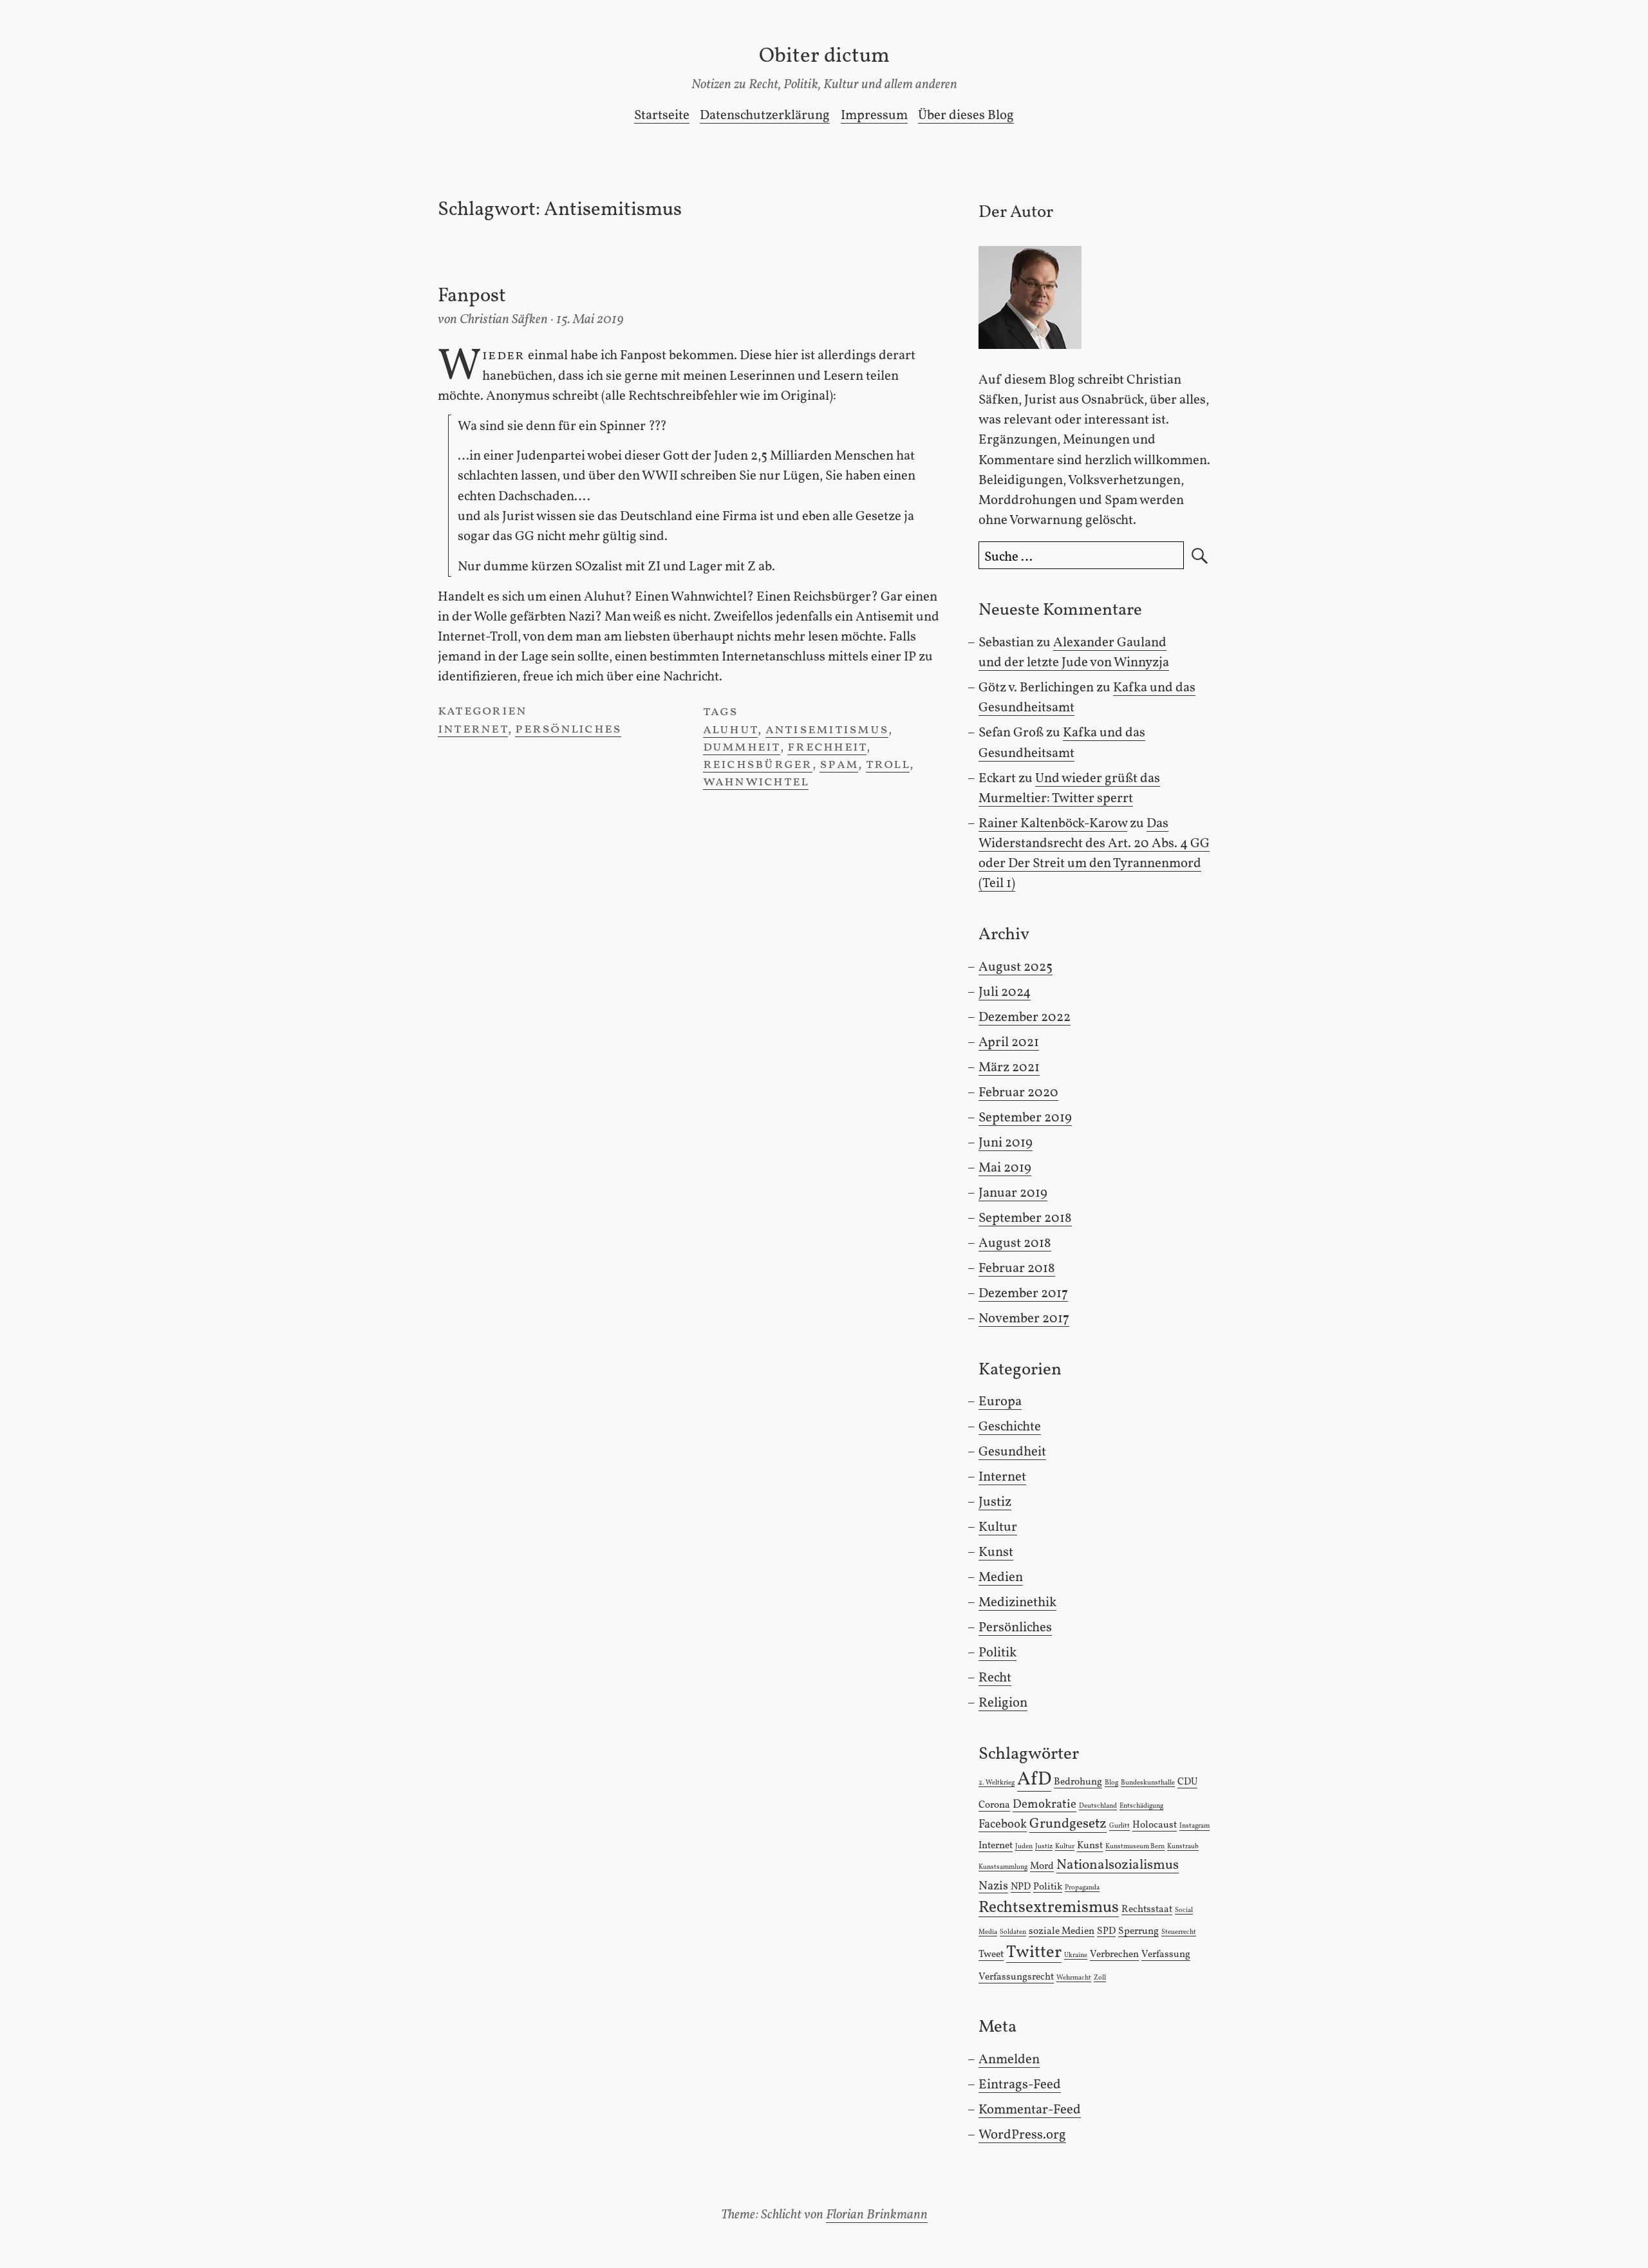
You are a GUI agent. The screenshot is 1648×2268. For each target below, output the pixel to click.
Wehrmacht (1074, 1978)
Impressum (874, 116)
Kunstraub (1183, 1847)
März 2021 (1009, 1068)
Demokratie (1044, 1804)
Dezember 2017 (1023, 1294)
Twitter (1034, 1953)
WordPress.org (1022, 2135)
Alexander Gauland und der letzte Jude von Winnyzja (1074, 653)
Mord (1042, 1866)
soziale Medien (1062, 1931)
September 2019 (1025, 1118)
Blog (1111, 1783)
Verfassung (1166, 1954)
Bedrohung (1078, 1782)
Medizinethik (1017, 1603)
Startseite (662, 116)
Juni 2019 (1006, 1143)
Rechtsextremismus (1049, 1908)
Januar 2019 (1013, 1193)
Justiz (995, 1502)
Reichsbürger (758, 764)
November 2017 (1024, 1319)
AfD (1034, 1780)
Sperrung (1138, 1931)
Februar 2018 (1017, 1269)
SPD (1106, 1931)
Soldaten (1013, 1932)
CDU (1187, 1782)
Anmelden (1009, 2060)
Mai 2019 (1005, 1168)
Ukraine (1076, 1955)
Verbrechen (1114, 1954)
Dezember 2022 (1025, 1017)
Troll (888, 764)
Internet (473, 729)
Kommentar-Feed (1030, 2110)
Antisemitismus (827, 730)
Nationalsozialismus (1118, 1865)
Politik (997, 1653)
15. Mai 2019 (590, 320)
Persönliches (568, 729)
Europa (1000, 1402)
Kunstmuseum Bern (1135, 1847)
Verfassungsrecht (1016, 1977)
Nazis (993, 1886)
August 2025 (1016, 967)
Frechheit (827, 747)
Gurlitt (1119, 1826)
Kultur (998, 1527)
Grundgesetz (1068, 1824)
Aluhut (731, 730)
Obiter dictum (824, 56)
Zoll (1100, 1978)
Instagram (1194, 1826)
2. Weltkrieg (997, 1783)
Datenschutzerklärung (765, 116)
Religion (1003, 1703)
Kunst (996, 1552)
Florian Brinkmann (877, 2215)
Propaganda (1082, 1888)
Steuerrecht (1179, 1932)
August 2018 (1015, 1243)
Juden (1024, 1847)
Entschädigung (1141, 1806)
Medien (1001, 1578)
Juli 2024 (1005, 992)
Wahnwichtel (756, 782)
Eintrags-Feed (1020, 2085)
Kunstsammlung (1003, 1867)
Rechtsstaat (1147, 1909)
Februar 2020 (1018, 1093)
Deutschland (1098, 1806)
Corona (994, 1805)
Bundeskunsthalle (1148, 1783)
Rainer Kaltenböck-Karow (1053, 824)
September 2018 (1025, 1218)
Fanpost (472, 296)
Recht (995, 1678)
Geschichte (1010, 1427)
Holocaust (1155, 1825)
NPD (1021, 1887)
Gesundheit (1012, 1452)
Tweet (991, 1954)
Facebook (1003, 1824)
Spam (839, 764)
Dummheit (742, 747)
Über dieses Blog (966, 116)
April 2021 (1009, 1043)
